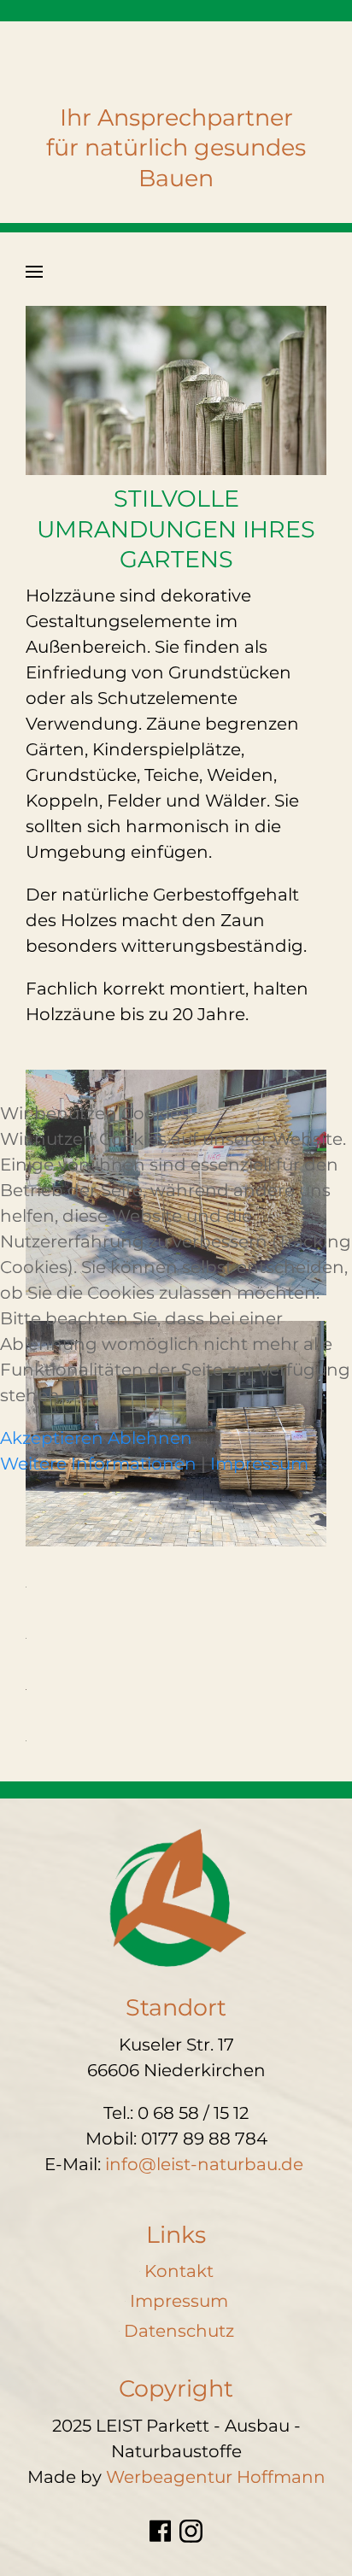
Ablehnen (150, 1438)
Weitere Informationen (98, 1464)
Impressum (259, 1464)
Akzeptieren (52, 1438)
